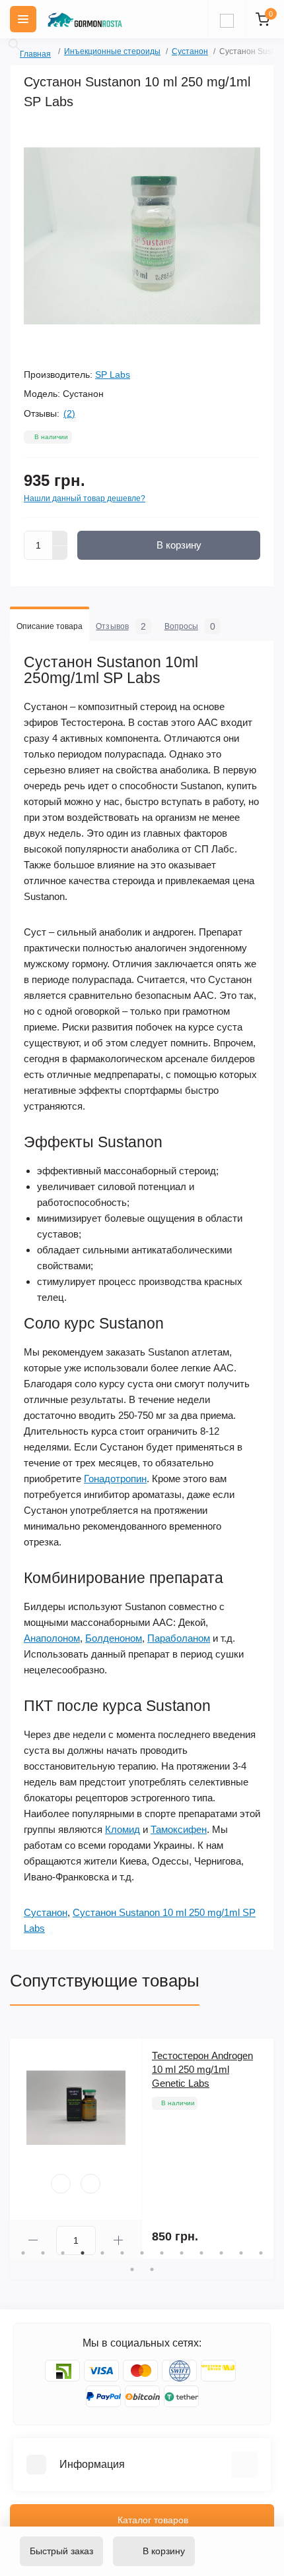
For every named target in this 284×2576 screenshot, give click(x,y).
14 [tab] (132, 2269)
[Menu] (23, 19)
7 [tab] (142, 2253)
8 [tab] (162, 2253)
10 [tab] (201, 2253)
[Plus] (60, 538)
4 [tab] (83, 2253)
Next (267, 2149)
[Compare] (90, 2184)
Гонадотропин (115, 1479)
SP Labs (113, 374)
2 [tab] (43, 2253)
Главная (24, 52)
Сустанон (190, 51)
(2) (69, 413)
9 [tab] (182, 2253)
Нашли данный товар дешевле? (85, 498)
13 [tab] (261, 2253)
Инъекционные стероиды (112, 51)
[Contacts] (227, 19)
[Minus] (60, 553)
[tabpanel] (142, 2149)
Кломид (123, 1829)
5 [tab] (102, 2253)
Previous (17, 2149)
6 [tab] (122, 2253)
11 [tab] (221, 2253)
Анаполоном (52, 1638)
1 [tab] (23, 2253)
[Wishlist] (61, 2184)
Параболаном (179, 1638)
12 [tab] (241, 2253)
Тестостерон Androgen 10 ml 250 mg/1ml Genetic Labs (202, 2069)
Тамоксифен (179, 1829)
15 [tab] (152, 2269)
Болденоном (114, 1638)
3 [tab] (63, 2253)
